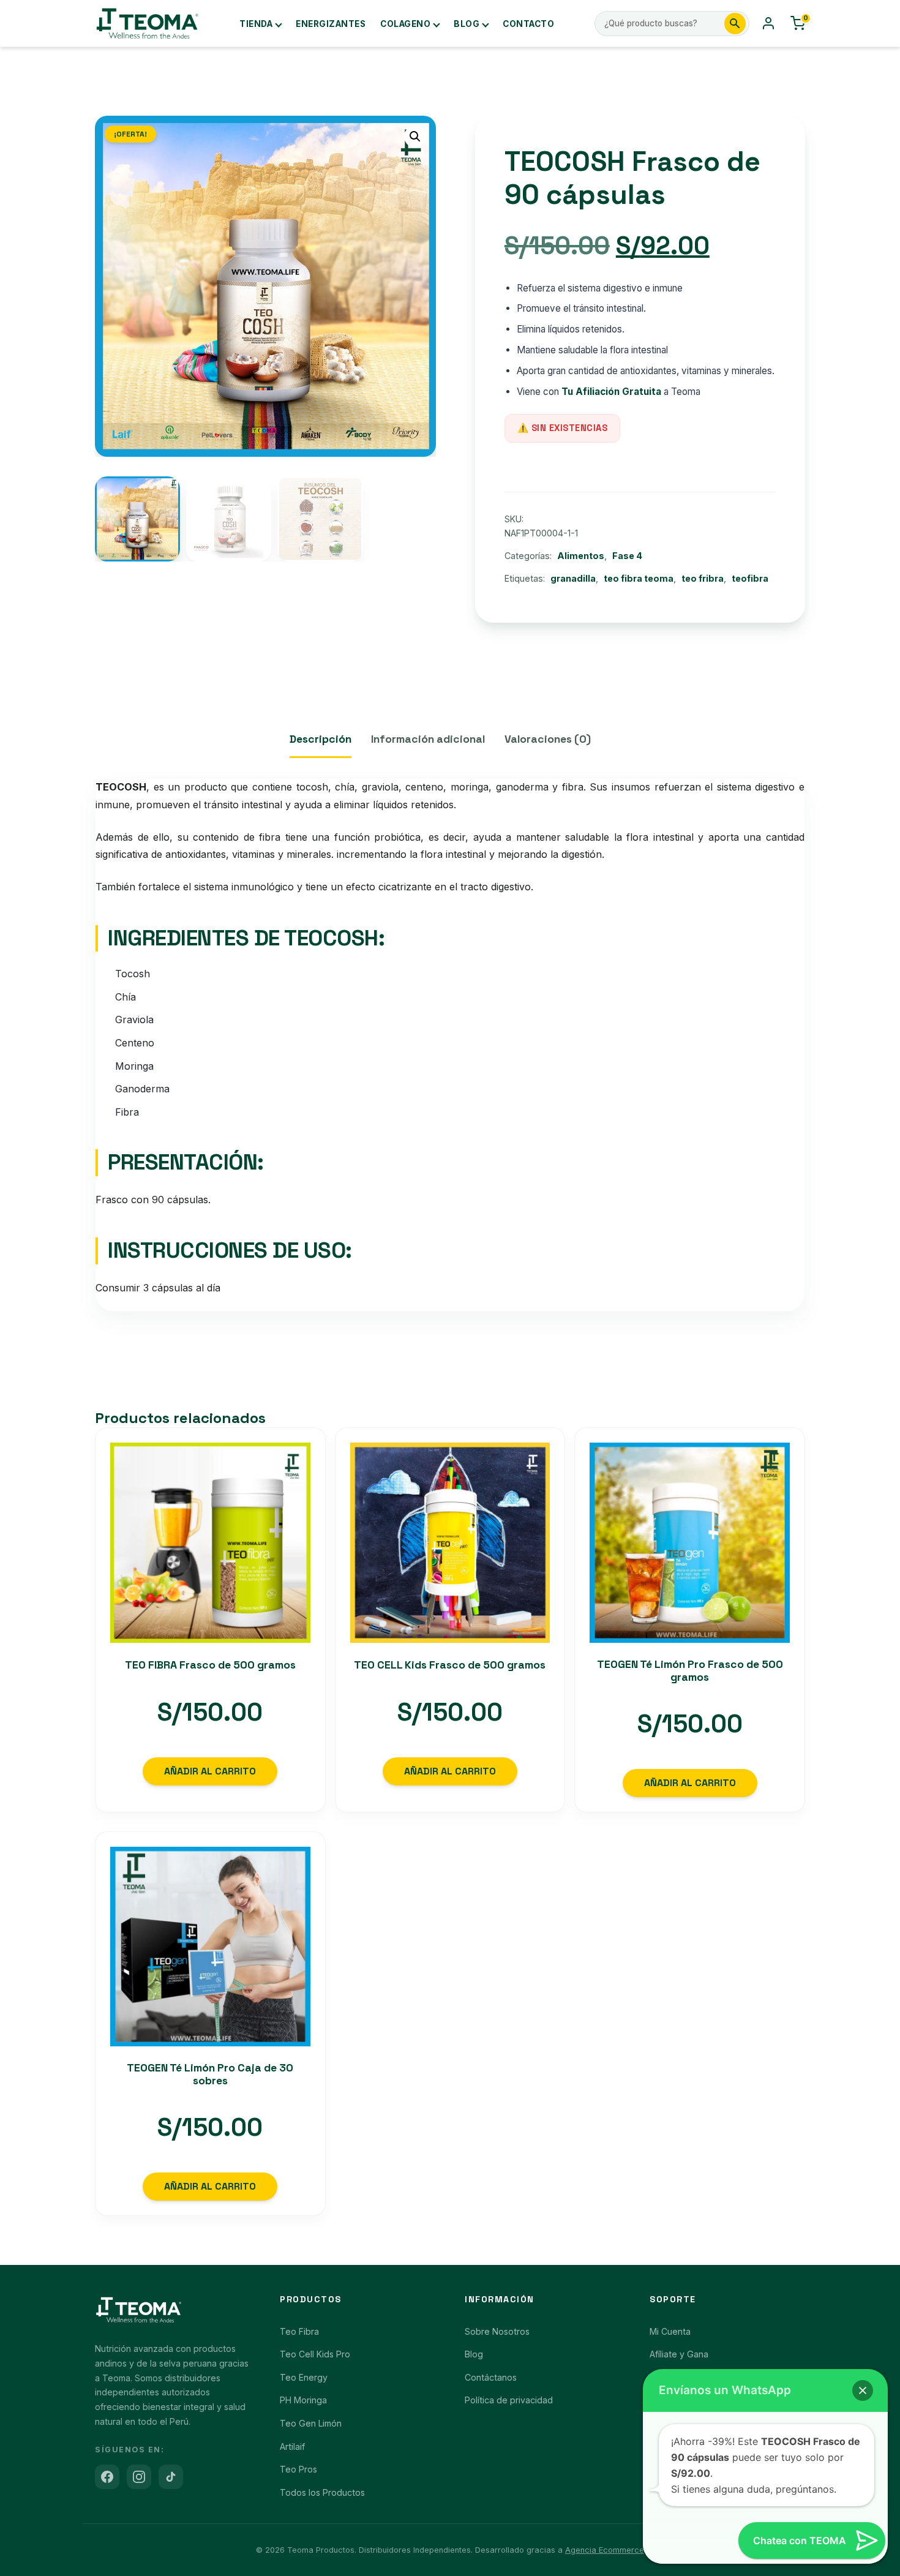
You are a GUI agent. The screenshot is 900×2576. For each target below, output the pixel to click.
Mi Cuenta (670, 2331)
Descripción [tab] (321, 739)
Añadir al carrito (210, 1771)
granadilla (573, 578)
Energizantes (331, 24)
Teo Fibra (299, 2331)
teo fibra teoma (639, 578)
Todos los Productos (322, 2492)
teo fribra (703, 578)
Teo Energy (304, 2377)
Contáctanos (491, 2377)
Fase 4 (627, 556)
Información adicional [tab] (428, 739)
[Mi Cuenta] (768, 23)
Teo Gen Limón (311, 2423)
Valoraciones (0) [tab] (548, 739)
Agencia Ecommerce (605, 2550)
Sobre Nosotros (497, 2331)
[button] (415, 137)
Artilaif (292, 2446)
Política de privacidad (509, 2400)
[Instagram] (139, 2477)
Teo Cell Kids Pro (315, 2354)
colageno (405, 24)
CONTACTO (528, 24)
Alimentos (581, 556)
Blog (467, 24)
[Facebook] (107, 2477)
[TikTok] (171, 2477)
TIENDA (256, 24)
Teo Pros (298, 2469)
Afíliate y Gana (679, 2354)
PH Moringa (303, 2400)
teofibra (750, 578)
